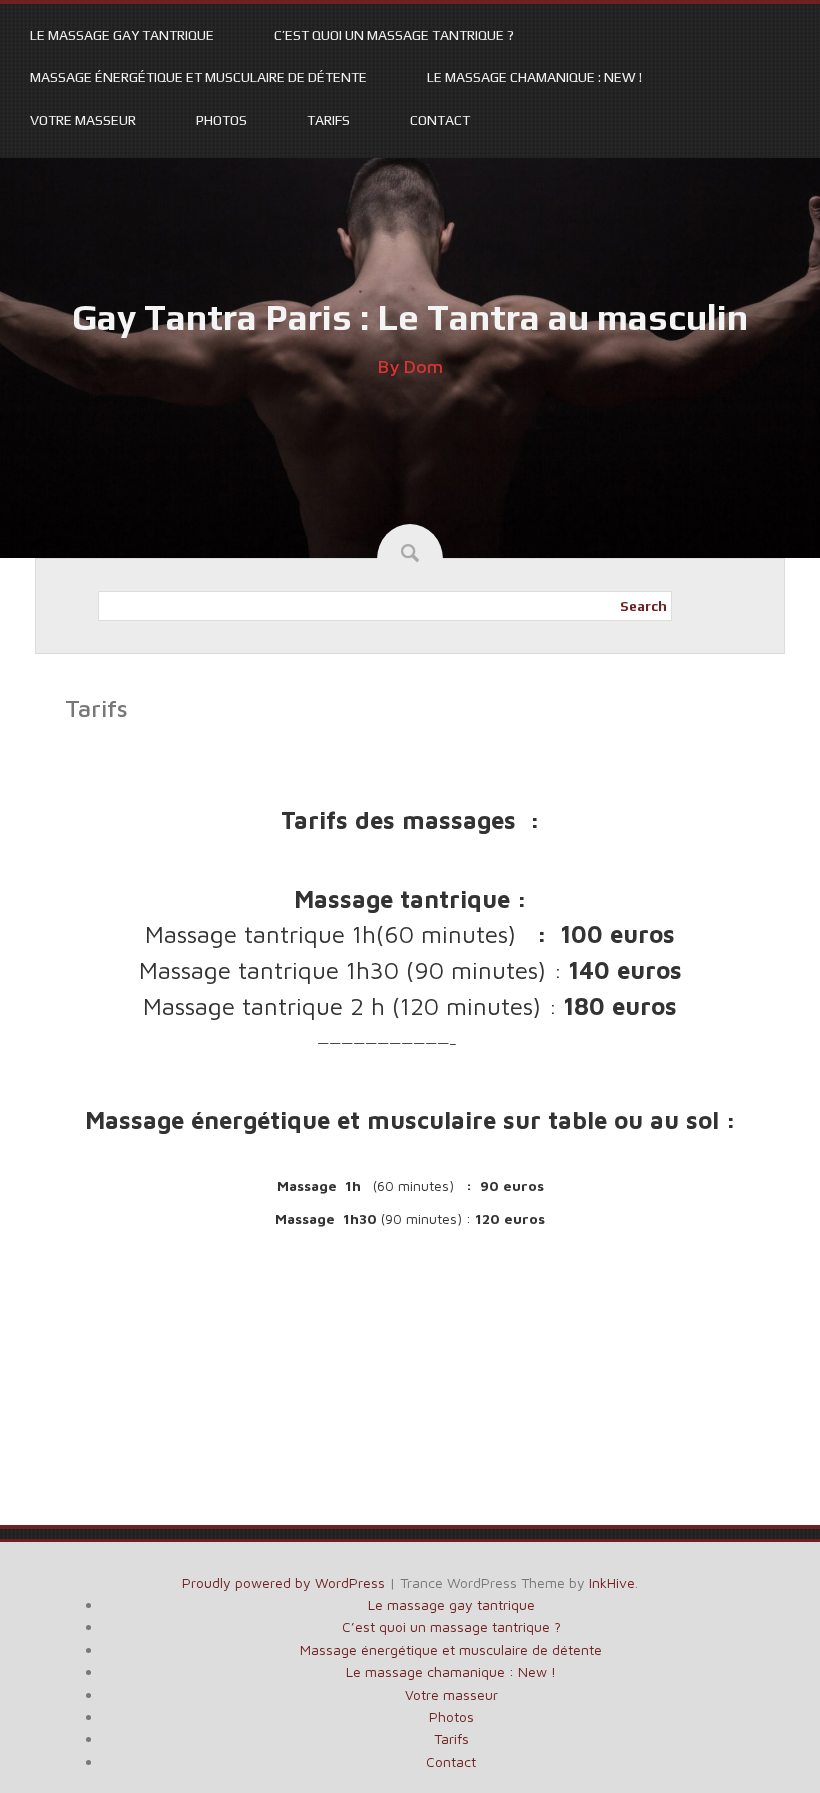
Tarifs (328, 120)
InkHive (612, 1582)
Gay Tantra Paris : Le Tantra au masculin (410, 317)
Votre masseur (83, 120)
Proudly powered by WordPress (283, 1582)
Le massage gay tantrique (122, 35)
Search (643, 606)
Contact (440, 120)
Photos (221, 120)
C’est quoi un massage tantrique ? (394, 35)
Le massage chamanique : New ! (534, 77)
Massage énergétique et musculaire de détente (198, 77)
